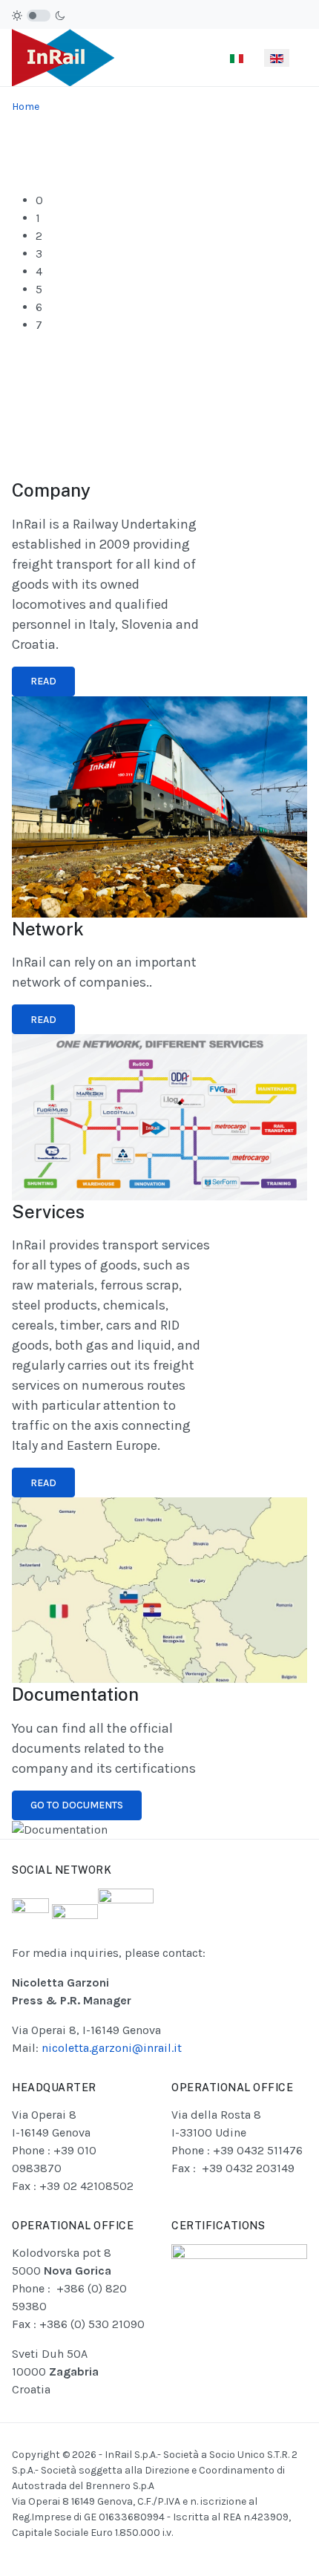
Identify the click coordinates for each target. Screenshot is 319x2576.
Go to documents (77, 1805)
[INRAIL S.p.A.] (63, 57)
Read (43, 681)
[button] (171, 200)
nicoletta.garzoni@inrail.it (112, 2048)
